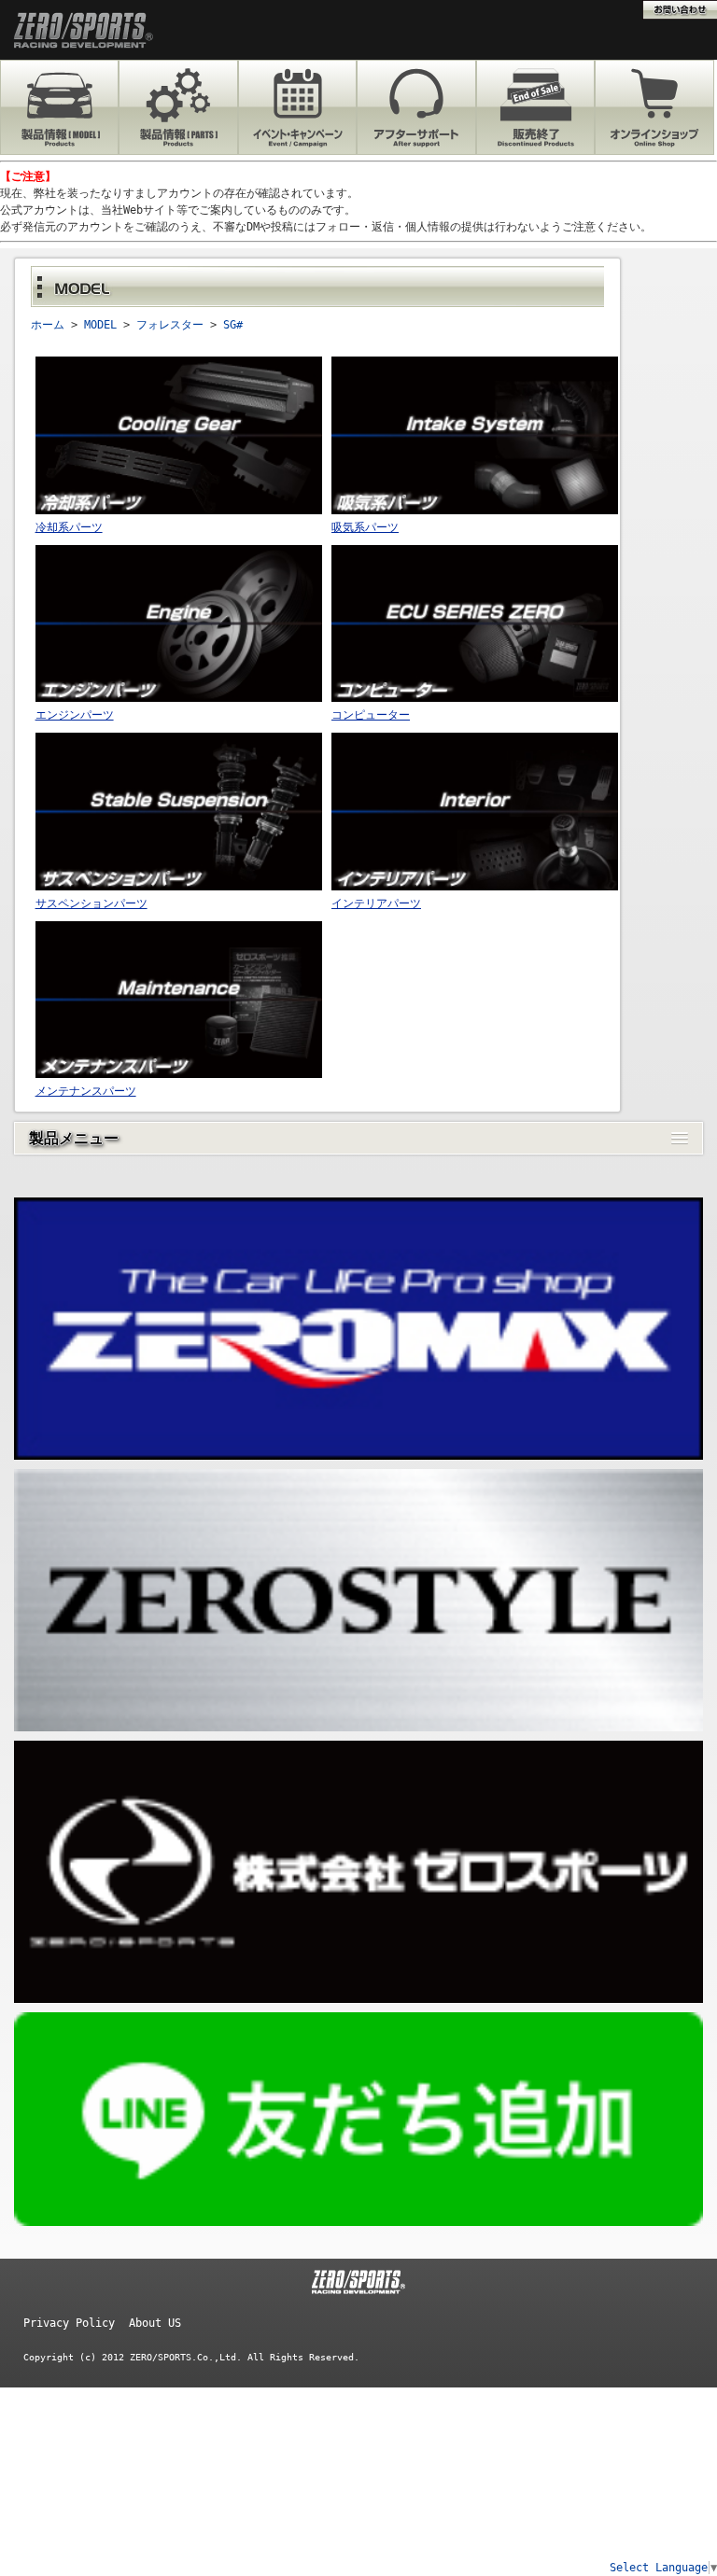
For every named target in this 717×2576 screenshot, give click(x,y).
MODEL (100, 325)
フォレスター (170, 325)
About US (155, 2323)
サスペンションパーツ (91, 903)
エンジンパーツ (75, 715)
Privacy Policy (69, 2323)
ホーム (48, 325)
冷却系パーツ (69, 527)
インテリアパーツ (376, 903)
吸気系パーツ (365, 527)
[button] (358, 1138)
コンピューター (371, 715)
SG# (233, 325)
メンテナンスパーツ (86, 1091)
